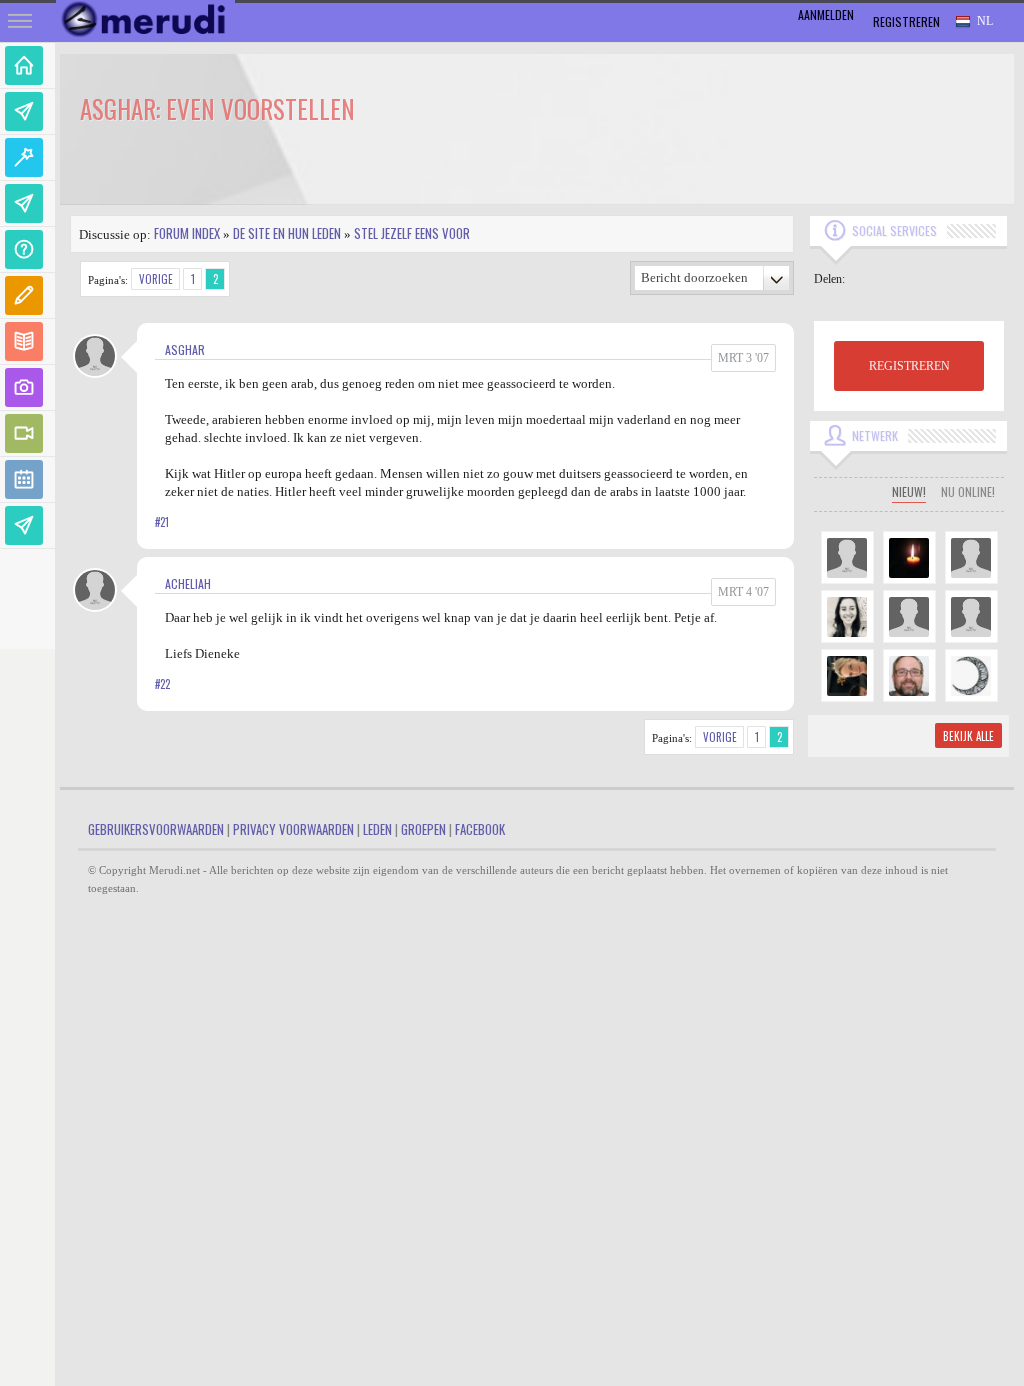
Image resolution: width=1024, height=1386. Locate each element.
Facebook (480, 829)
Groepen (423, 829)
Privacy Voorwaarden (293, 829)
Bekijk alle (968, 736)
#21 (162, 522)
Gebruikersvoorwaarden (156, 829)
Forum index (187, 233)
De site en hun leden (287, 233)
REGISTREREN (909, 366)
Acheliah (188, 583)
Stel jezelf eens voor (412, 233)
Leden (377, 829)
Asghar (185, 349)
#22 (162, 684)
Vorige (156, 279)
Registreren (906, 21)
